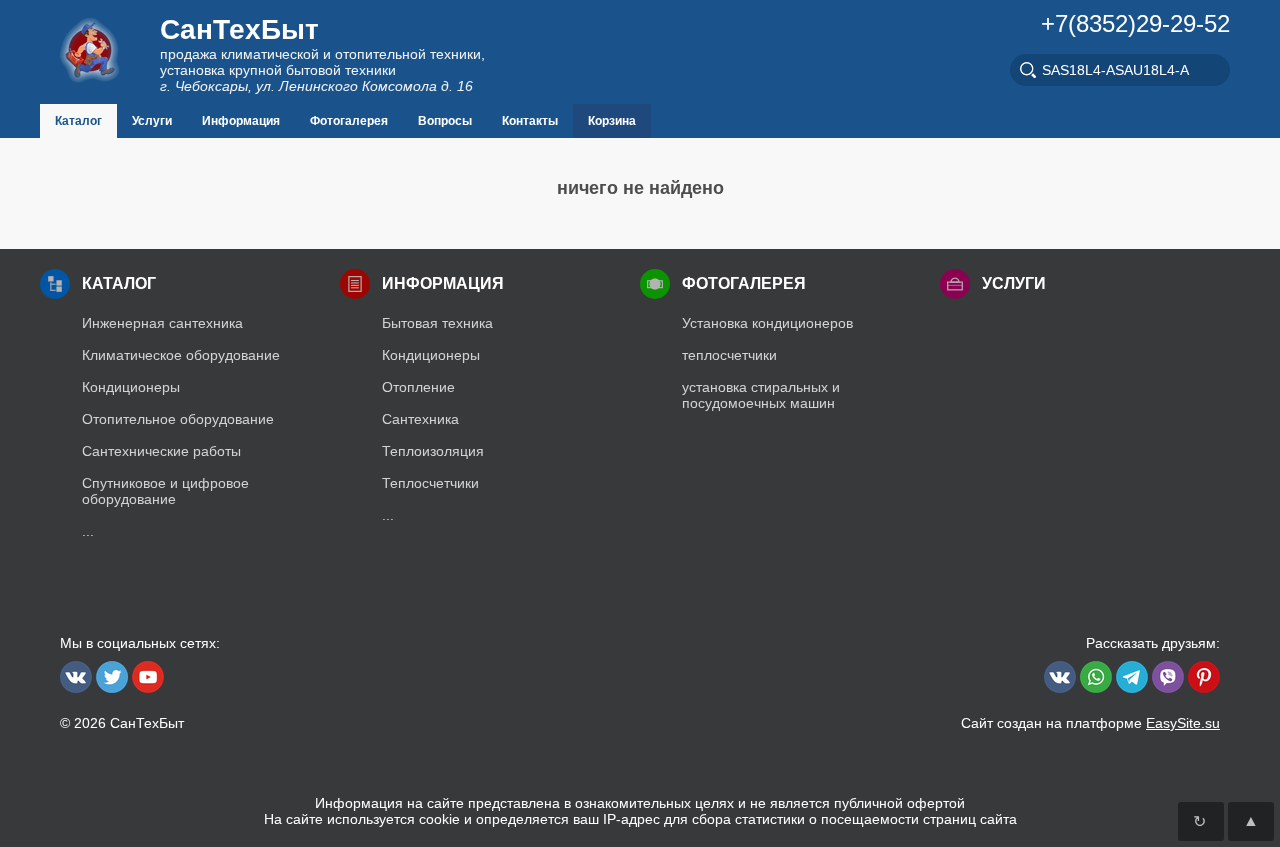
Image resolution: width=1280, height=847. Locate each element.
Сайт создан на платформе (1090, 723)
